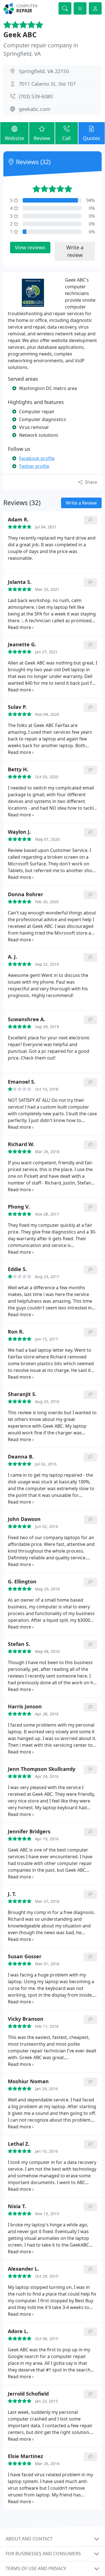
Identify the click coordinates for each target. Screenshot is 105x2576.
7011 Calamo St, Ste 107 (47, 84)
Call (66, 138)
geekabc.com (35, 109)
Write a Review (81, 503)
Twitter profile (34, 466)
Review (42, 138)
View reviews (30, 247)
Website (14, 138)
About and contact (29, 2539)
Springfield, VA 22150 (44, 71)
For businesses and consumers (43, 2554)
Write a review (75, 251)
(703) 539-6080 (36, 96)
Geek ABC (20, 35)
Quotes (92, 138)
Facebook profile (37, 458)
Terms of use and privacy (36, 2568)
